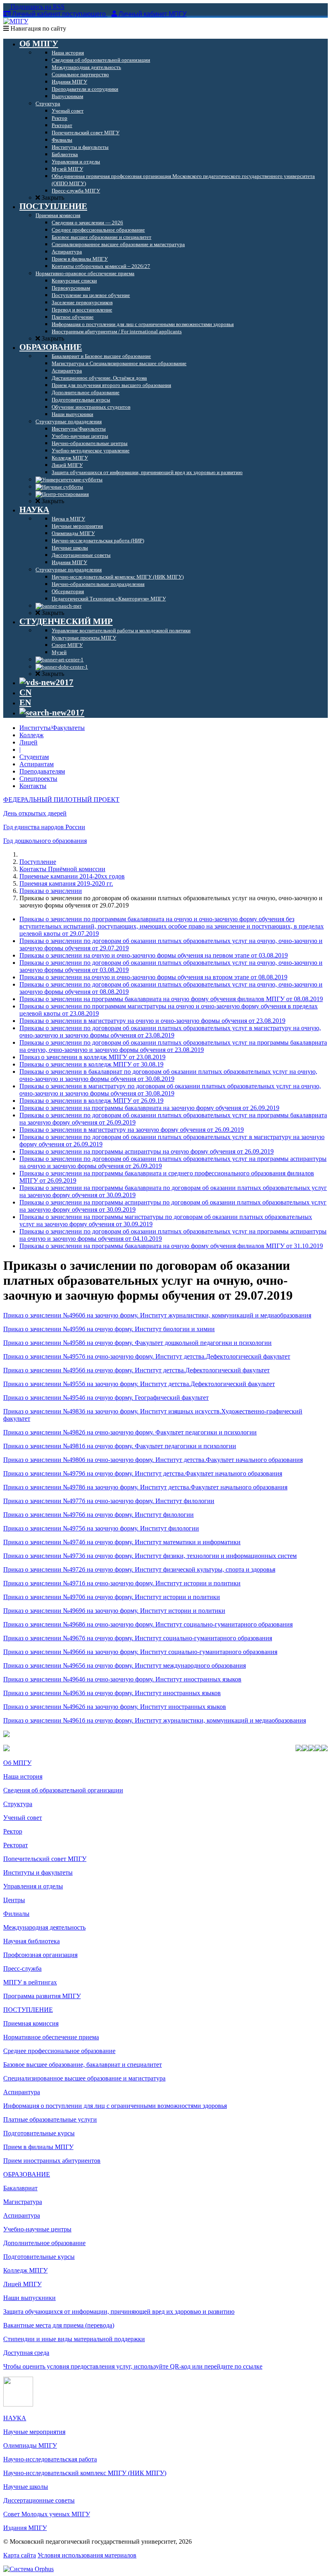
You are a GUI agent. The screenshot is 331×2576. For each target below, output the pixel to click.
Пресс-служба (22, 1969)
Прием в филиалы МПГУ (38, 2147)
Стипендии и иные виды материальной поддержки (74, 2339)
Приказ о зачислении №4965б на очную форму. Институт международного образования (125, 1665)
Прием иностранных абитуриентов (52, 2161)
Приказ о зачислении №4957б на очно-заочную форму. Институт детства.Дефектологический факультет (147, 1356)
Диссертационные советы (39, 2500)
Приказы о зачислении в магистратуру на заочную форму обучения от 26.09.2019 (132, 1130)
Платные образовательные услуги (50, 2119)
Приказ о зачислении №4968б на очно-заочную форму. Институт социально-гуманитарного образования (148, 1624)
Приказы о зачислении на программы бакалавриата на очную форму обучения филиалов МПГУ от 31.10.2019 (171, 1246)
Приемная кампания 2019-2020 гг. (66, 883)
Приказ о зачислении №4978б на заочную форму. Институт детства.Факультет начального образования (145, 1487)
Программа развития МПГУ (42, 1996)
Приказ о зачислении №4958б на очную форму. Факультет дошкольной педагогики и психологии (137, 1343)
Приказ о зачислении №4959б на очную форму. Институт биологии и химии (109, 1329)
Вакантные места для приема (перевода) (59, 2325)
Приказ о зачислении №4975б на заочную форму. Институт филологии (101, 1528)
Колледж (31, 735)
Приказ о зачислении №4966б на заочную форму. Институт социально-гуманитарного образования (140, 1652)
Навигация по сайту (38, 28)
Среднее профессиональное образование (59, 2051)
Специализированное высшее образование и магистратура (84, 2078)
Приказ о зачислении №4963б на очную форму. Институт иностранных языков (112, 1693)
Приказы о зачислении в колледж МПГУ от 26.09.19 (91, 1101)
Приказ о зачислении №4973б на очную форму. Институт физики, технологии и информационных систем (150, 1556)
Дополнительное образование (44, 2243)
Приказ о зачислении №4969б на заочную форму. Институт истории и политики (114, 1611)
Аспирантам (37, 764)
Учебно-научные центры (37, 2229)
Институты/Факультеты (52, 728)
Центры (14, 1900)
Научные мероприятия (34, 2432)
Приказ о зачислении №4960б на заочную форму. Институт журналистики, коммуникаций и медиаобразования (157, 1315)
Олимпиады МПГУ (30, 2445)
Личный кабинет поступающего (59, 14)
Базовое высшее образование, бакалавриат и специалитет (83, 2065)
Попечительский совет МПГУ (45, 1859)
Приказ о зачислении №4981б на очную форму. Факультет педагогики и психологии (120, 1446)
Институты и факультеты (38, 1872)
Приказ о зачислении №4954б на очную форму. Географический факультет (106, 1398)
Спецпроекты (38, 779)
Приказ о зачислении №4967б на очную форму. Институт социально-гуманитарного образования (138, 1638)
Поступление (38, 862)
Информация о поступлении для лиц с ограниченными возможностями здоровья (115, 2106)
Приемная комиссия (31, 2023)
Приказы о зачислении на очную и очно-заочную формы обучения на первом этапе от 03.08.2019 (154, 955)
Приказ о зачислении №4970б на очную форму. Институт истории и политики (112, 1597)
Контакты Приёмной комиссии (62, 869)
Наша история (23, 1776)
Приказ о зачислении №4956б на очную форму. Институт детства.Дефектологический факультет (136, 1370)
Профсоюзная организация (40, 1955)
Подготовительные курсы (39, 2133)
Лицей (28, 742)
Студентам (34, 757)
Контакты (33, 786)
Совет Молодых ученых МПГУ (47, 2514)
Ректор (13, 1831)
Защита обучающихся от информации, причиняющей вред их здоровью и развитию (119, 2311)
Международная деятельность (44, 1927)
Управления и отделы (33, 1886)
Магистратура (23, 2202)
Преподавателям (42, 771)
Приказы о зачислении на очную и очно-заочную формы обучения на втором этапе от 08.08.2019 (153, 977)
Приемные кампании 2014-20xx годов (72, 876)
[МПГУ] (16, 21)
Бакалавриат (20, 2188)
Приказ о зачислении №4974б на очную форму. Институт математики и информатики (122, 1542)
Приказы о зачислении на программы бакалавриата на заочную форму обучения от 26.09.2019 (149, 1108)
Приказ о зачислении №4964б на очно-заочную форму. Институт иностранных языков (122, 1679)
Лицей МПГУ (22, 2284)
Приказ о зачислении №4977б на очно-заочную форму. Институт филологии (109, 1501)
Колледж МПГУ (25, 2270)
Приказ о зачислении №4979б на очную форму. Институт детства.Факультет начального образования (143, 1473)
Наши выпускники (29, 2298)
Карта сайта (20, 2555)
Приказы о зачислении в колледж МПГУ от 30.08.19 (91, 1064)
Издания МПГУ (25, 2528)
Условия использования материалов (87, 2555)
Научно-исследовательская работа (50, 2459)
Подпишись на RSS (37, 7)
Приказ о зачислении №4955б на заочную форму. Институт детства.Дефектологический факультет (139, 1384)
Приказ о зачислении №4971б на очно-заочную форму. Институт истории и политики (122, 1583)
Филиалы (16, 1914)
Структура (18, 1804)
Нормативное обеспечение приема (51, 2037)
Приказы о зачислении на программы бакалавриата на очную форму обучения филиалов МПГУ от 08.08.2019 (171, 999)
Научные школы (26, 2487)
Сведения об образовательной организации (63, 1790)
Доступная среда (26, 2353)
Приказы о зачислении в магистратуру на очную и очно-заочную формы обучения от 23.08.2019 (152, 1021)
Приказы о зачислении (51, 891)
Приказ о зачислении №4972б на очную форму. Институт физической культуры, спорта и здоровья (139, 1569)
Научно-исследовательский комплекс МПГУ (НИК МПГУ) (85, 2473)
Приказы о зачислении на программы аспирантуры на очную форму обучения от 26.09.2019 (147, 1151)
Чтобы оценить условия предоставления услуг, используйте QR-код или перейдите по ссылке (133, 2366)
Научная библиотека (31, 1941)
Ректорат (16, 1845)
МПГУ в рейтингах (30, 1982)
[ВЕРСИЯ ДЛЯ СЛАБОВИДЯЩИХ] (46, 682)
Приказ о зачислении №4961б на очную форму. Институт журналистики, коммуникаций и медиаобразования (155, 1720)
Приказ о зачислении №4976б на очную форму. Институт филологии (98, 1515)
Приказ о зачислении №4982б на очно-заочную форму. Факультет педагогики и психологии (130, 1432)
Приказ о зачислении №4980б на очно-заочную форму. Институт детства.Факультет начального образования (153, 1460)
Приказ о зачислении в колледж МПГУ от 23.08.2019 (92, 1057)
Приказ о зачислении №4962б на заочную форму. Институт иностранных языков (115, 1707)
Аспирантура (22, 2092)
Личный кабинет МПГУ (153, 14)
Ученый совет (23, 1818)
